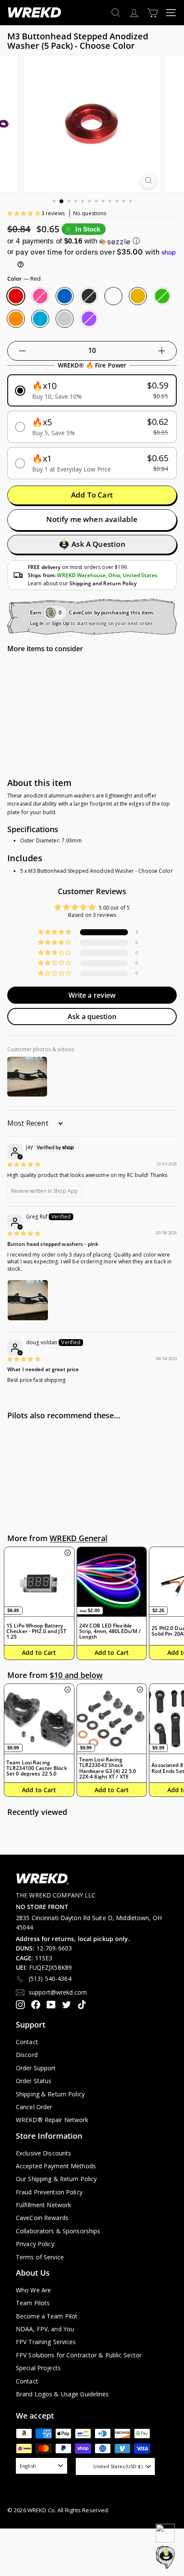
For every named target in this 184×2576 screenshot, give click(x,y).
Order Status (34, 2081)
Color (24, 279)
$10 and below (76, 1675)
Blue (65, 296)
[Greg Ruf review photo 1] (28, 1300)
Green (162, 296)
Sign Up (61, 623)
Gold (138, 296)
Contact (27, 2042)
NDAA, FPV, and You (45, 2329)
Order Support (36, 2068)
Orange (16, 319)
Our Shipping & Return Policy (56, 2179)
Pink (40, 296)
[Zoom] (148, 180)
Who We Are (33, 2290)
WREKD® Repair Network (52, 2120)
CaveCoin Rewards (42, 2218)
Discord (27, 2055)
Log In (37, 623)
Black (89, 296)
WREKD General (79, 1538)
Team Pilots (33, 2303)
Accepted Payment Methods (56, 2166)
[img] (24, 1164)
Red (16, 296)
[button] (24, 213)
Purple (89, 319)
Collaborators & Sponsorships (58, 2231)
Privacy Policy (35, 2244)
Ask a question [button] (92, 1017)
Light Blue (40, 319)
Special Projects (38, 2368)
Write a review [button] (92, 995)
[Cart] (153, 13)
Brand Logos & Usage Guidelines (62, 2394)
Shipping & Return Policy (50, 2094)
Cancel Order (34, 2107)
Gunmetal (113, 296)
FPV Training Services (46, 2342)
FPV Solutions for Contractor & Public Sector (79, 2355)
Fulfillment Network (43, 2205)
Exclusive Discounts (43, 2153)
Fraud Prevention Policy (49, 2192)
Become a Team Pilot (47, 2316)
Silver (65, 319)
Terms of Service (40, 2257)
